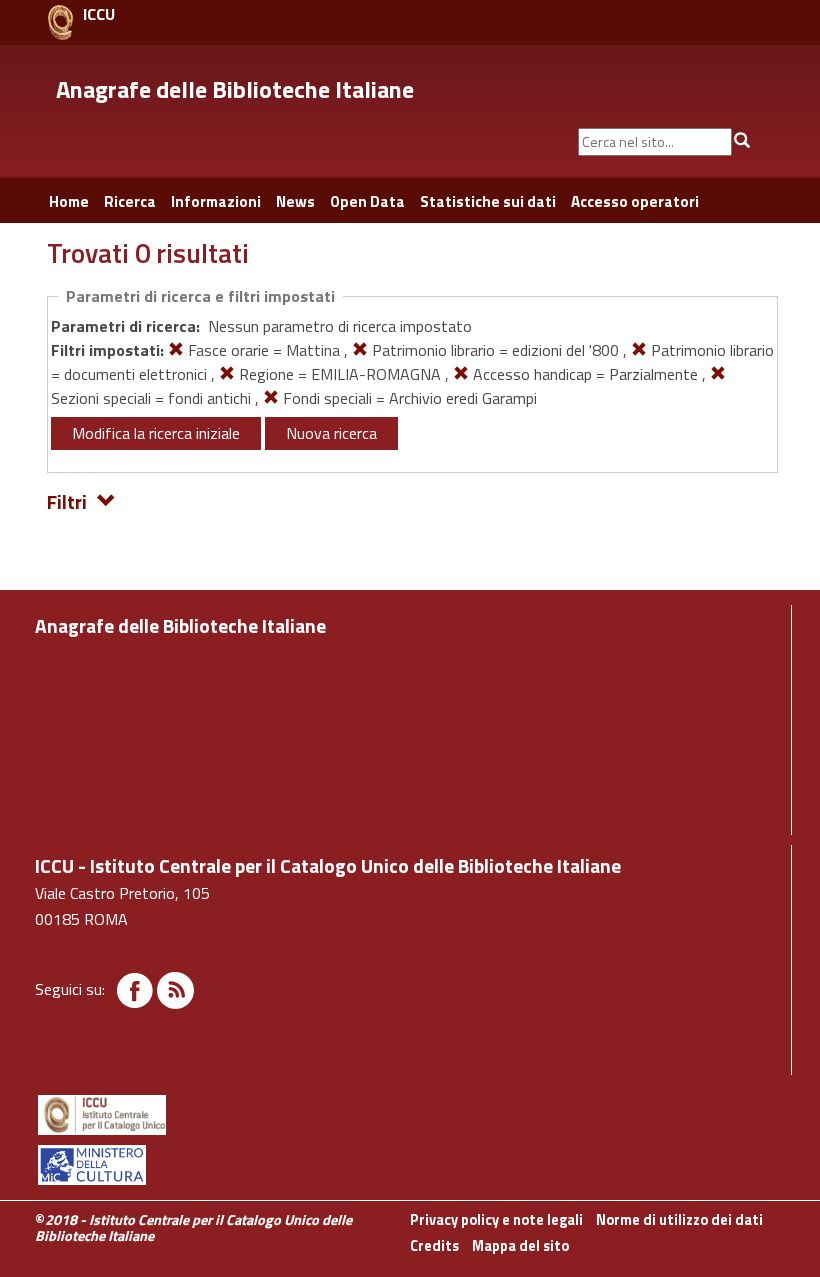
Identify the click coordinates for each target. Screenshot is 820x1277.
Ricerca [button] (130, 201)
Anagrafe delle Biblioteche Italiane (235, 89)
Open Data (367, 201)
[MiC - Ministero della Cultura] (410, 1165)
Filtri (67, 500)
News (295, 201)
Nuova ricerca (331, 433)
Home (69, 201)
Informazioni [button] (216, 201)
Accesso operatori (635, 201)
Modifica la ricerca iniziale (156, 433)
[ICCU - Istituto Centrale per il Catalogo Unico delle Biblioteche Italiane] (60, 22)
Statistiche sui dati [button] (488, 201)
